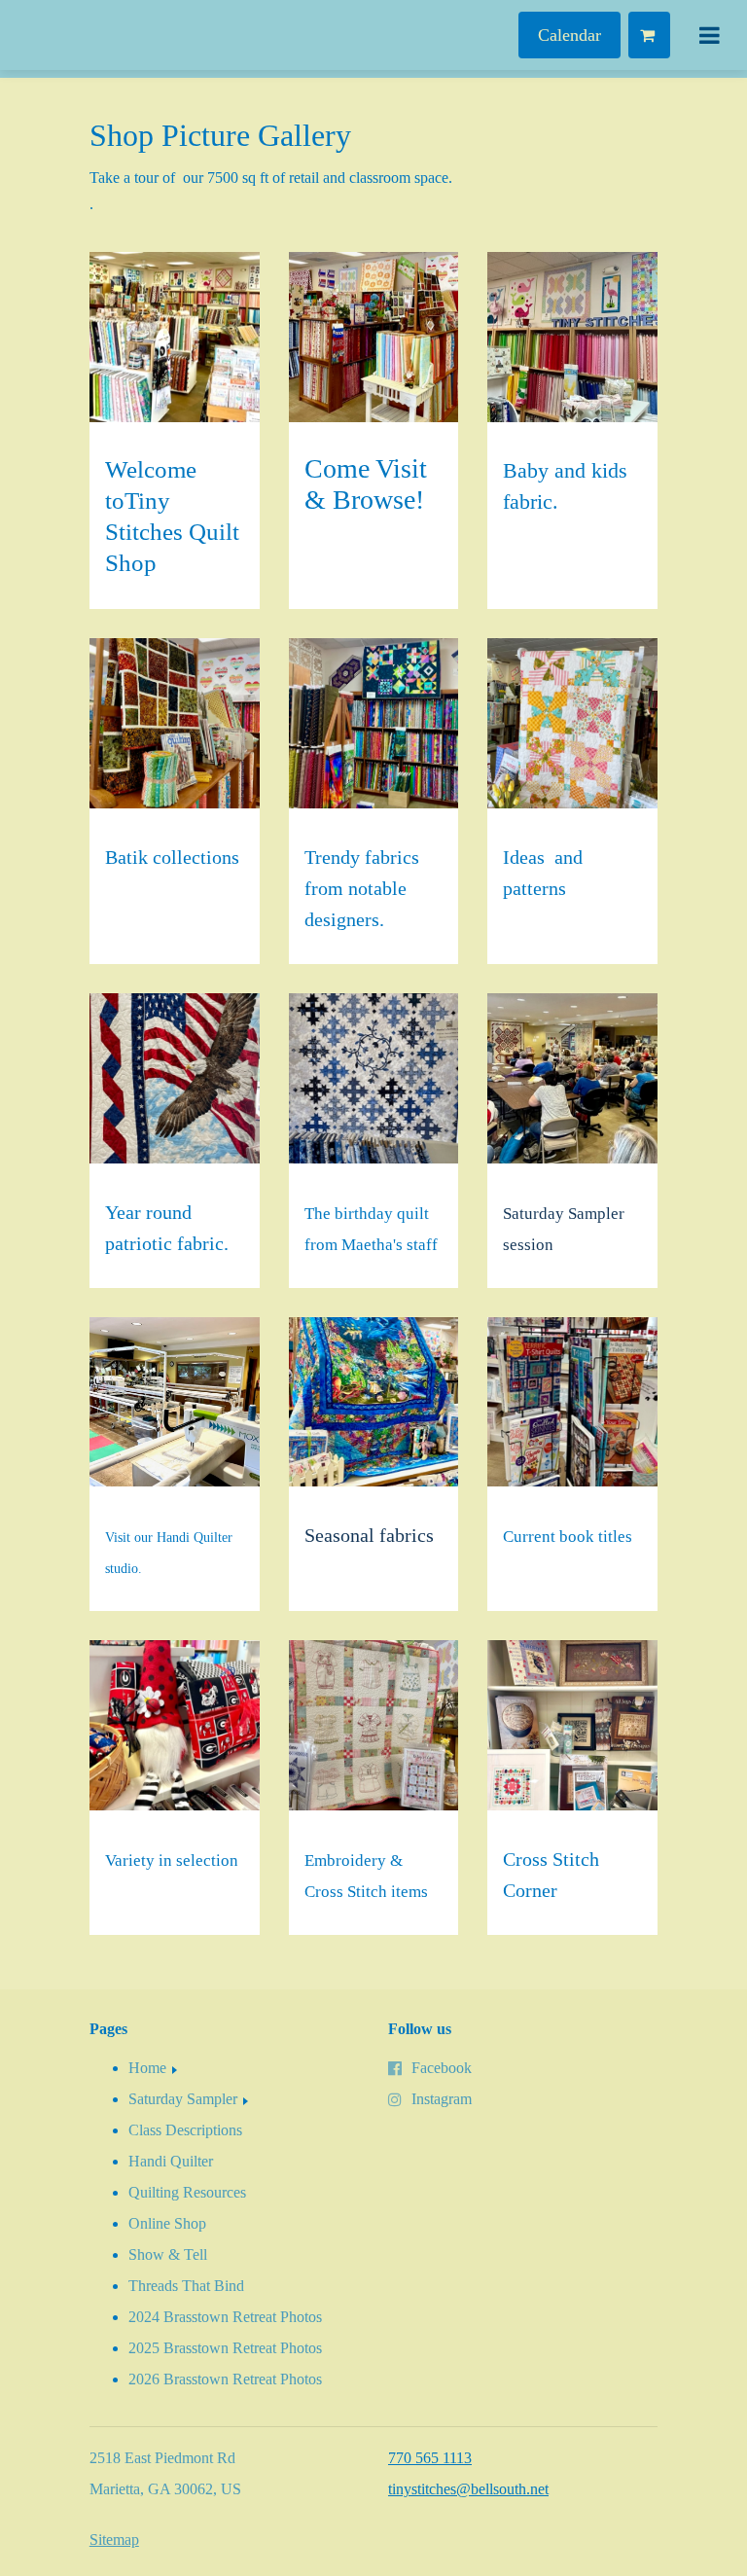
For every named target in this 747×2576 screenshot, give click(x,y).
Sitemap (114, 2540)
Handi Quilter (171, 2161)
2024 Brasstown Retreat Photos (225, 2317)
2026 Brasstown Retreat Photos (225, 2379)
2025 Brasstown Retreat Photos (225, 2348)
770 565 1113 (430, 2458)
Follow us (420, 2029)
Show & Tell (168, 2254)
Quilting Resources (187, 2192)
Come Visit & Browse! (366, 484)
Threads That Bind (186, 2286)
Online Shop (167, 2223)
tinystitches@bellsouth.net (468, 2489)
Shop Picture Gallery (220, 135)
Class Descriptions (185, 2130)
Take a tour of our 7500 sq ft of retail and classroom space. (271, 178)
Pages (108, 2029)
